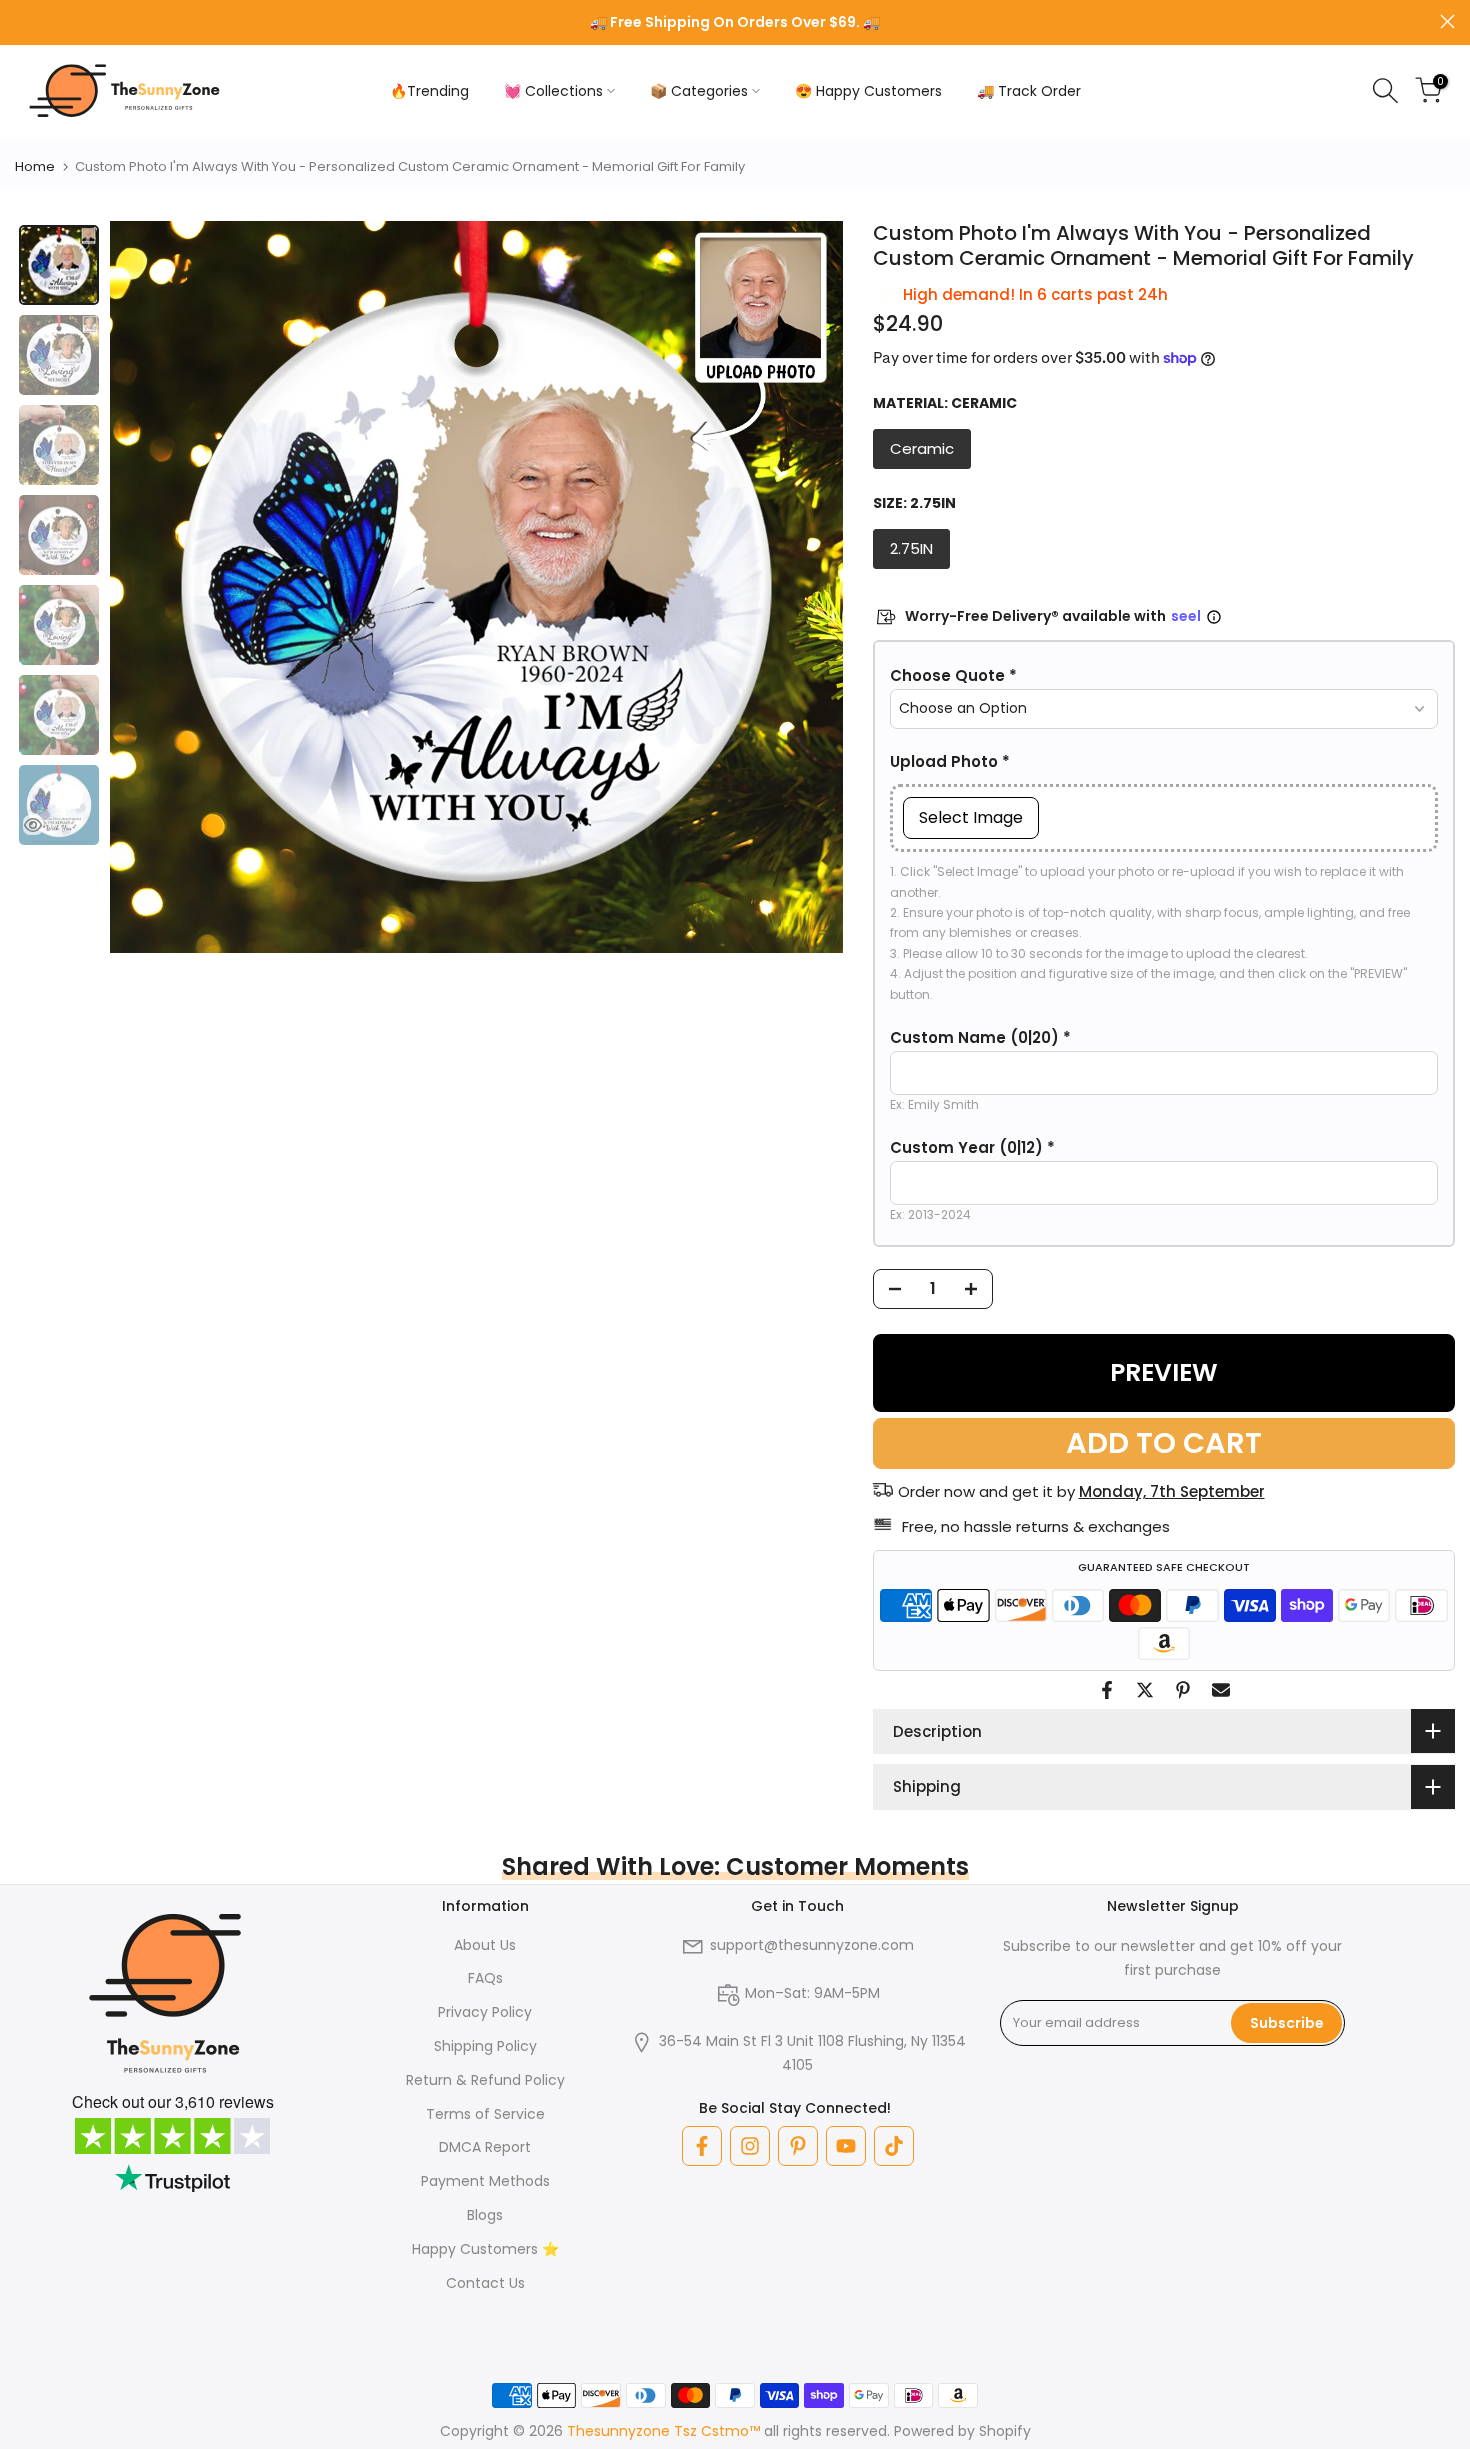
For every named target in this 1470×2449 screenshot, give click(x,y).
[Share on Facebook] (1107, 1690)
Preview (1164, 1372)
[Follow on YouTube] (846, 2146)
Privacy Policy (485, 2012)
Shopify (1005, 2431)
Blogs (485, 2215)
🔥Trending (429, 91)
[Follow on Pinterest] (798, 2146)
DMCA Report (485, 2147)
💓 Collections (553, 91)
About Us (485, 1945)
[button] (1164, 676)
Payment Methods (485, 2181)
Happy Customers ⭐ (485, 2249)
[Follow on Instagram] (750, 2146)
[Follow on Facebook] (702, 2146)
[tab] (59, 265)
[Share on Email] (1221, 1690)
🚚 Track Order (1029, 91)
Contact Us (485, 2283)
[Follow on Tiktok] (894, 2146)
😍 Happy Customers (868, 91)
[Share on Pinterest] (1183, 1690)
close (22, 21)
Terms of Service (485, 2114)
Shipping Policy (485, 2046)
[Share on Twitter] (1145, 1690)
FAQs (485, 1978)
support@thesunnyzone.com (812, 1945)
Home (35, 166)
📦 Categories (699, 91)
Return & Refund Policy (485, 2080)
